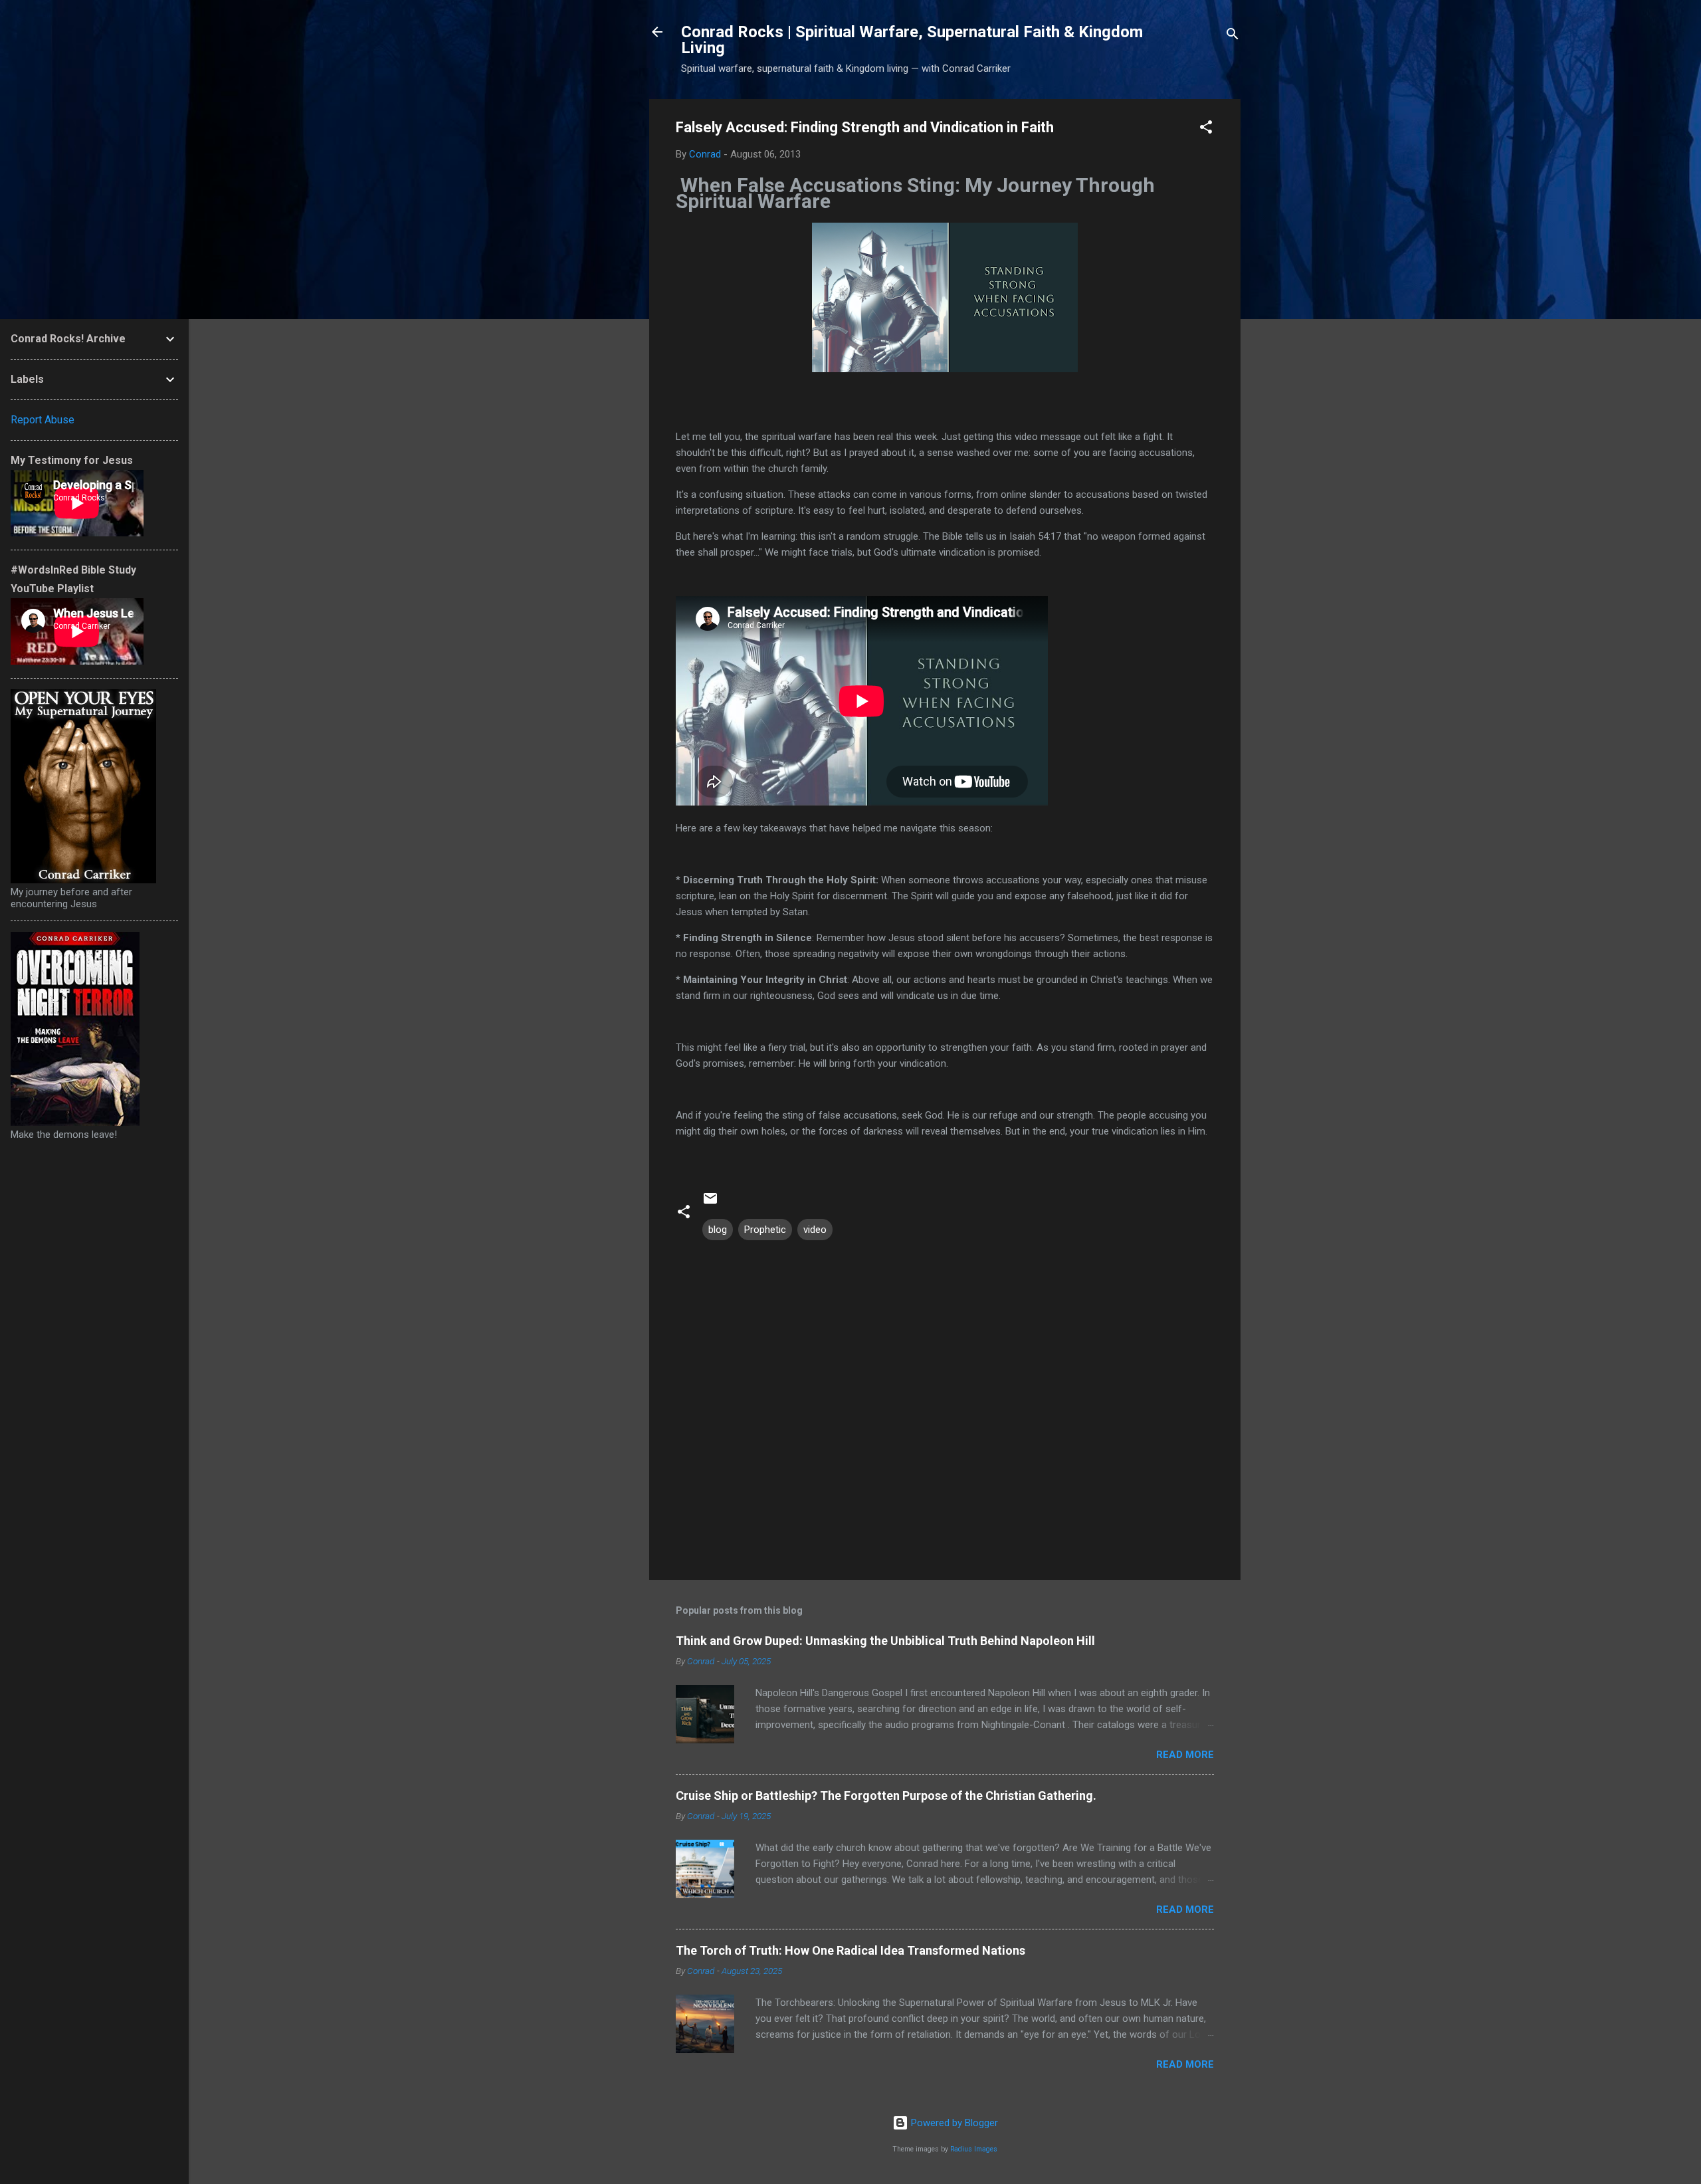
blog (718, 1230)
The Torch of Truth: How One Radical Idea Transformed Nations (850, 1950)
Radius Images (974, 2149)
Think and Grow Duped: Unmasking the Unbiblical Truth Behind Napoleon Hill (885, 1641)
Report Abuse (43, 420)
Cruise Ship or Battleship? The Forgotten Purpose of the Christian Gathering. (886, 1796)
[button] (1206, 129)
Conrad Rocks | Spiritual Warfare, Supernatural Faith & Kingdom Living (912, 40)
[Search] (1233, 36)
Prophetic (765, 1230)
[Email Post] (710, 1203)
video (815, 1230)
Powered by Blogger (953, 2123)
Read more (1185, 1755)
